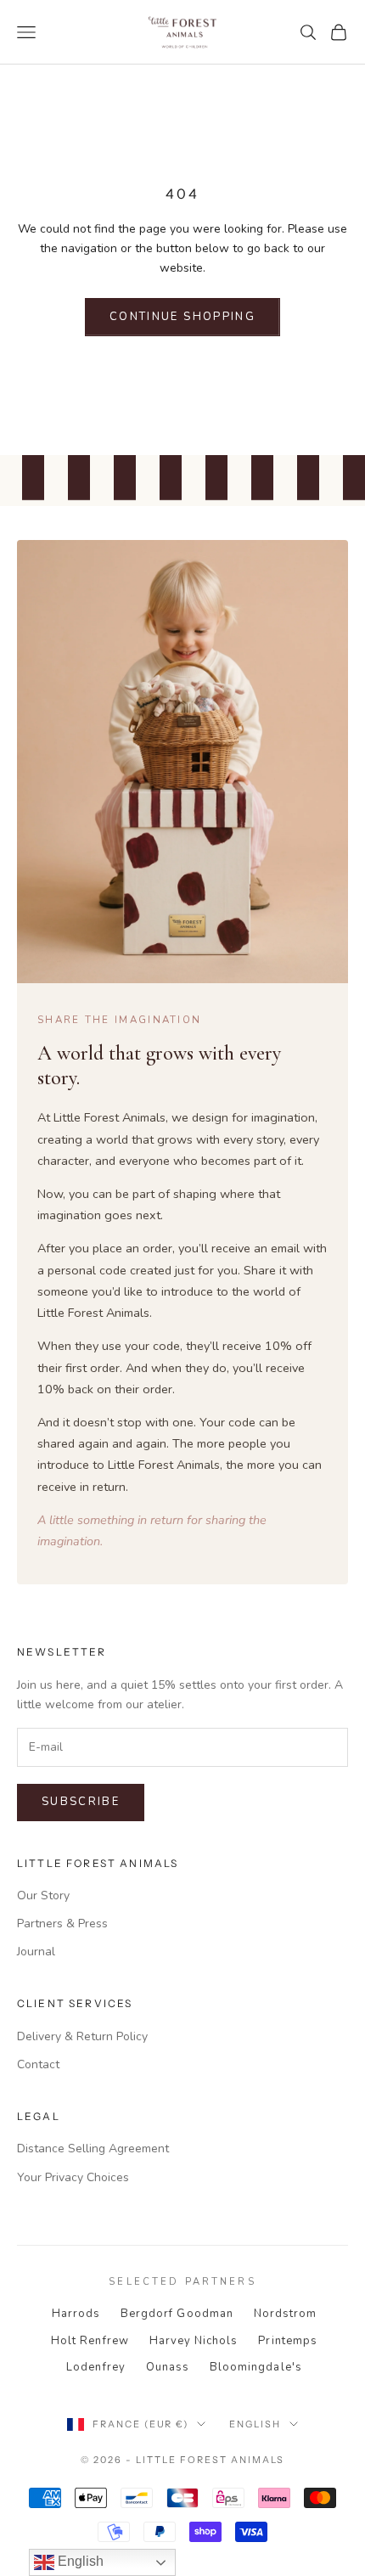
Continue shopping (182, 317)
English (255, 2424)
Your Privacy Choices (73, 2177)
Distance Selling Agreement (93, 2149)
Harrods (76, 2314)
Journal (36, 1952)
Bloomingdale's (256, 2367)
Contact (38, 2064)
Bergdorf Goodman (177, 2314)
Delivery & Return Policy (82, 2036)
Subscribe (81, 1802)
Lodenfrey (95, 2367)
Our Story (43, 1895)
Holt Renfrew (90, 2341)
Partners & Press (62, 1924)
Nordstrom (285, 2314)
